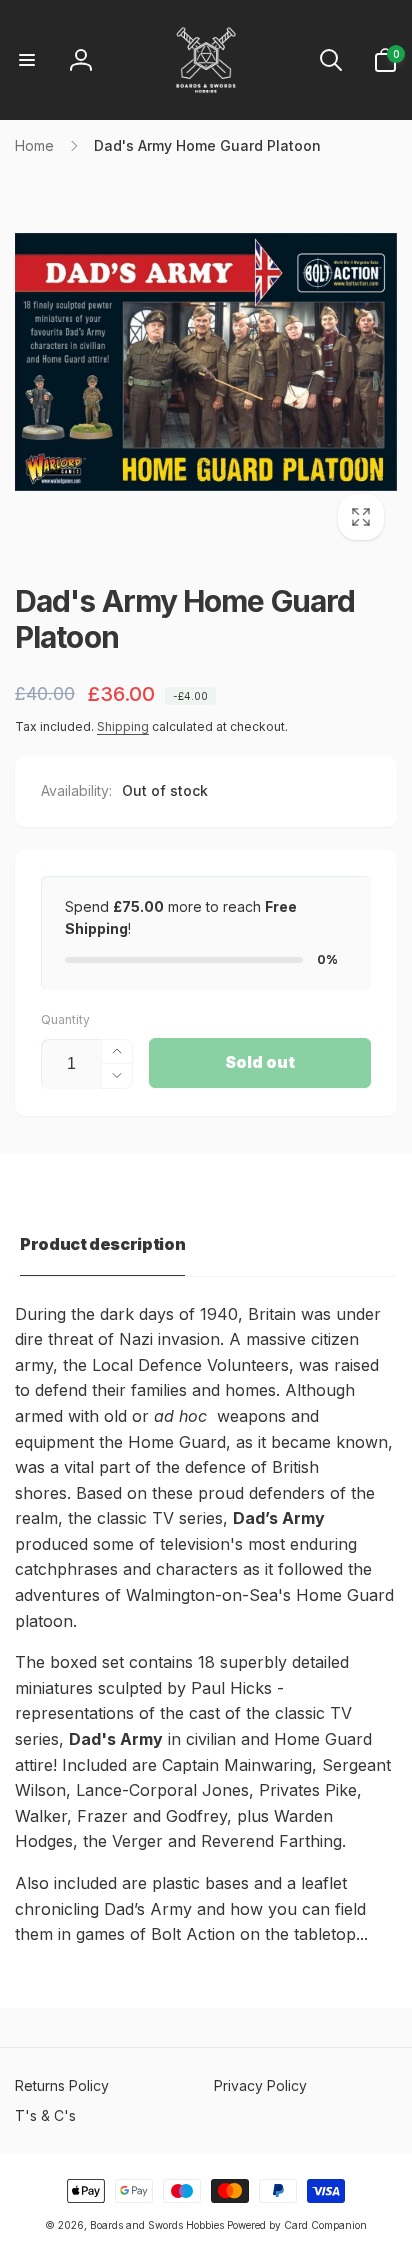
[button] (27, 60)
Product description (102, 1244)
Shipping (123, 726)
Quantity (65, 1019)
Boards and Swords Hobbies (157, 2225)
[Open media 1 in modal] (206, 362)
